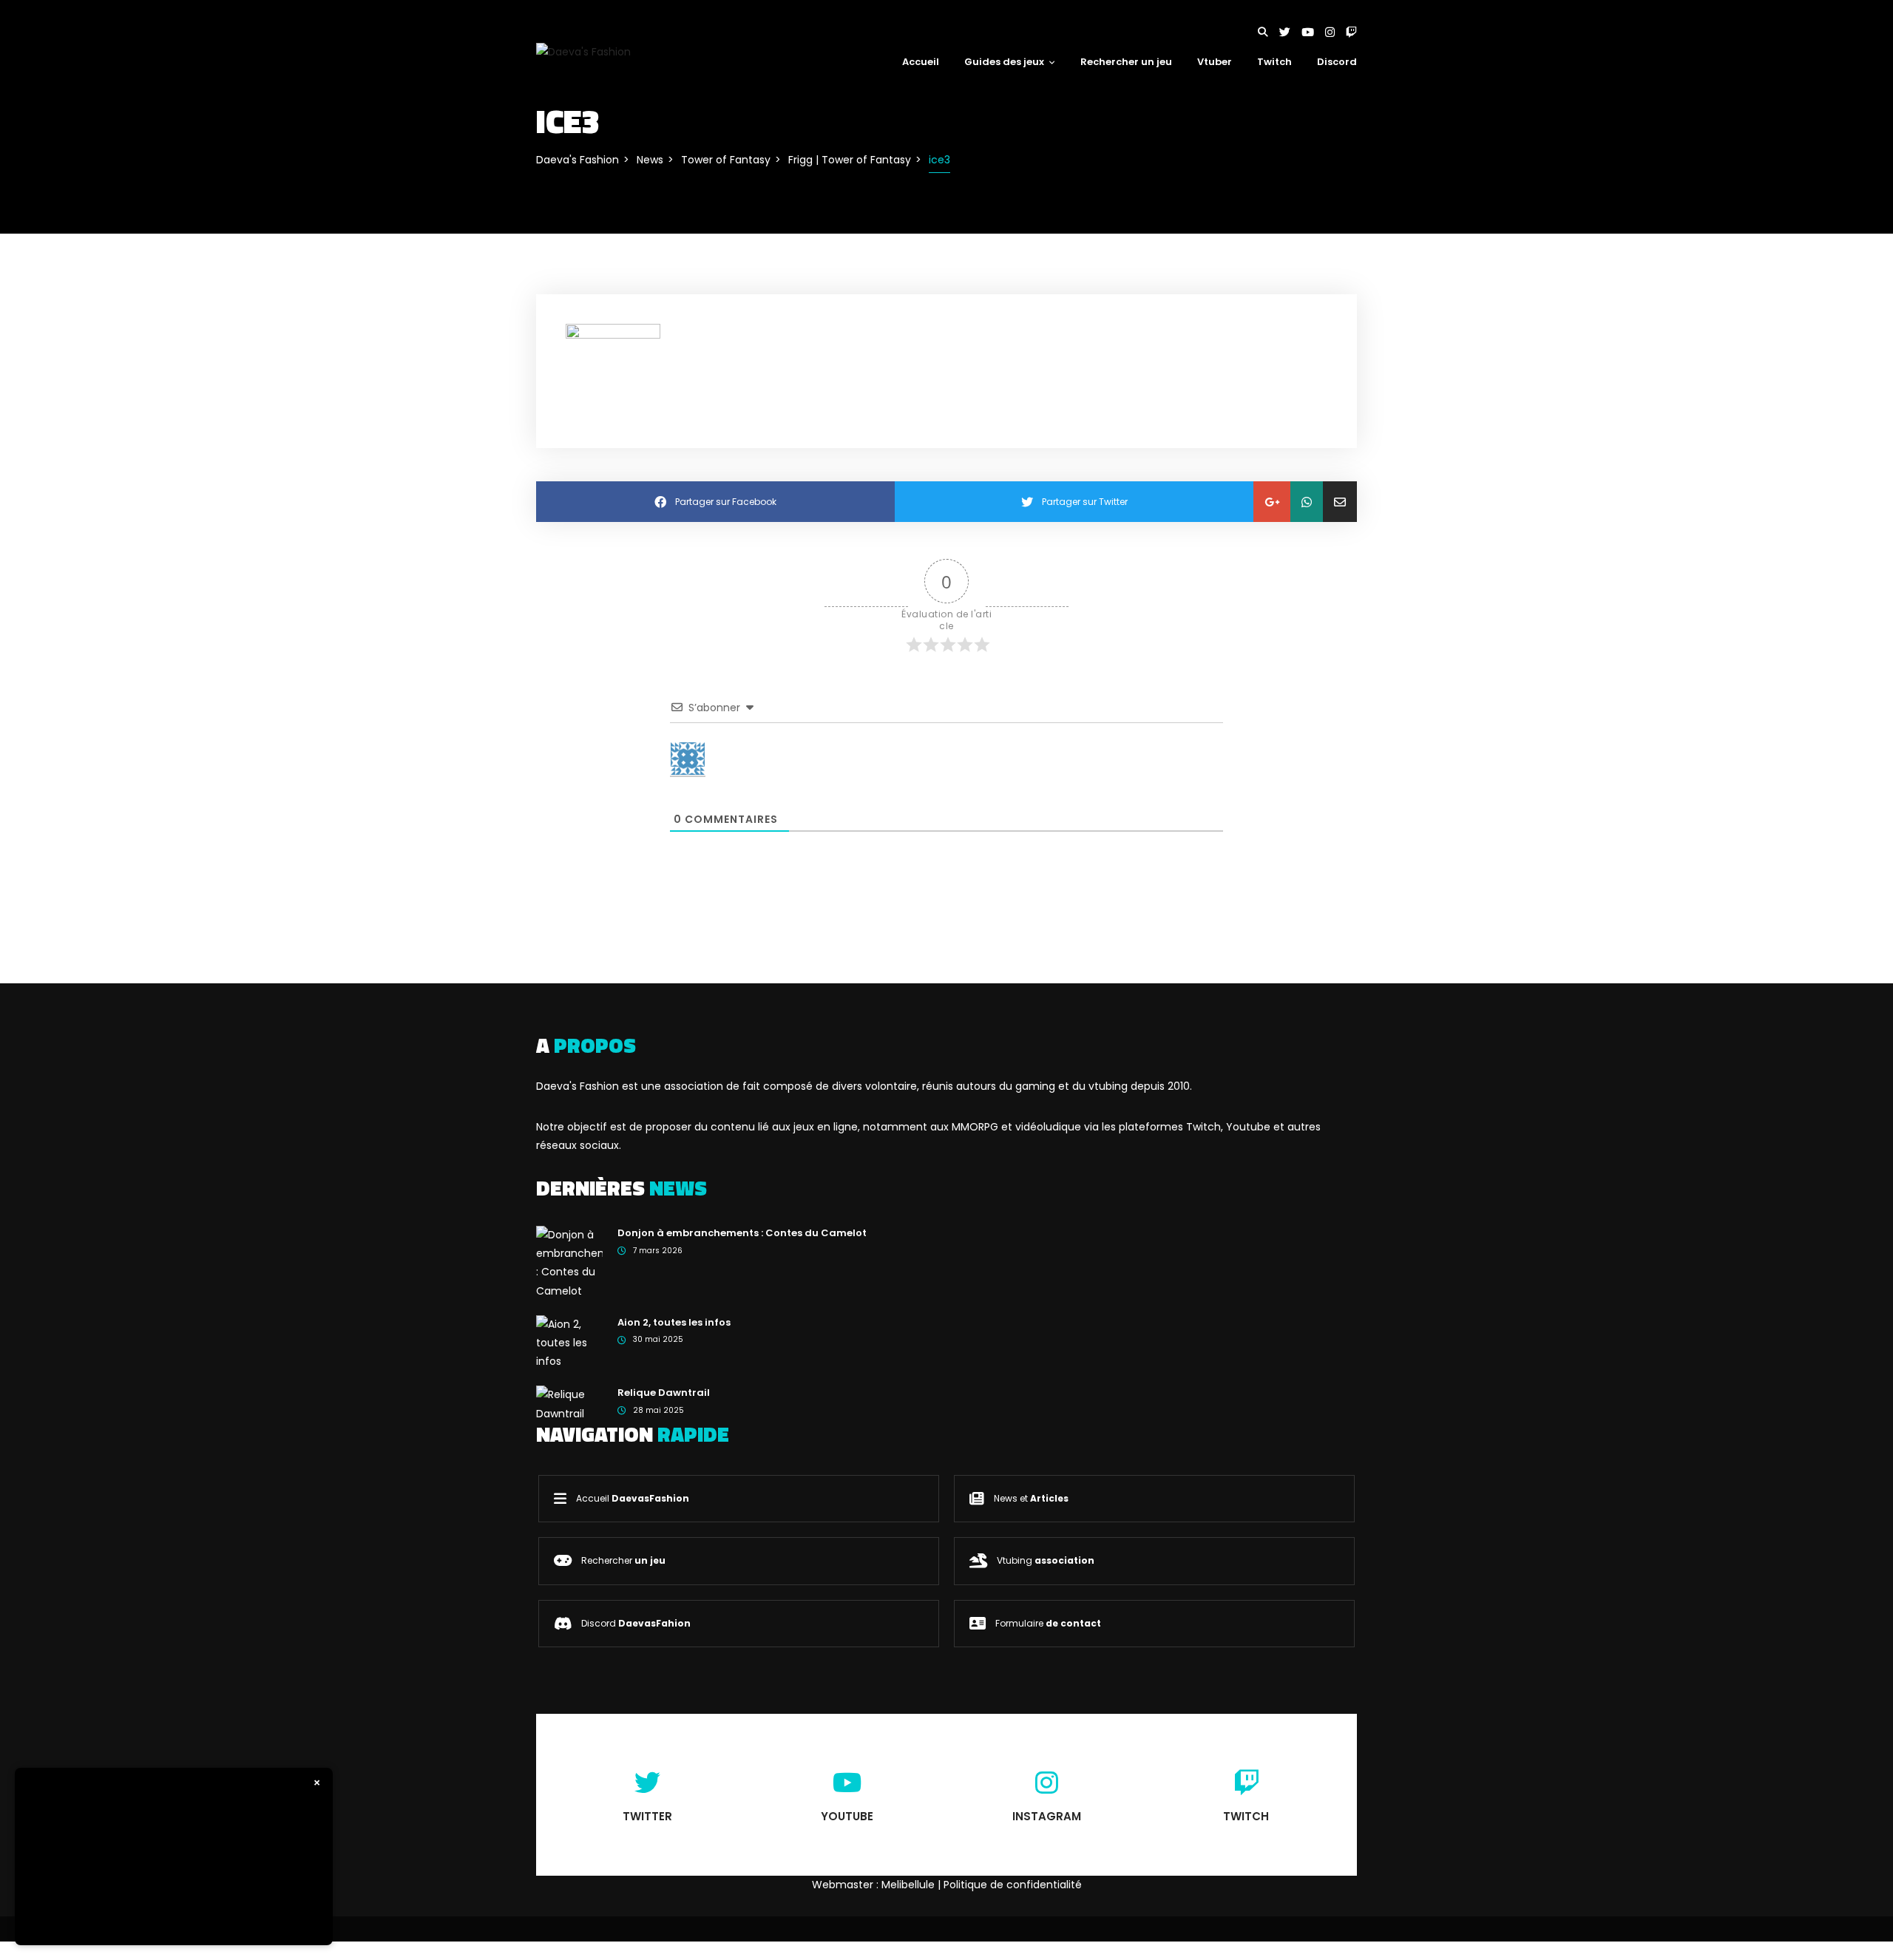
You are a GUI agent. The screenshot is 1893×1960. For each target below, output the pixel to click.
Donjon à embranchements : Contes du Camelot (742, 1233)
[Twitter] (1290, 32)
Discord (1337, 62)
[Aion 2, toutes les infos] (569, 1342)
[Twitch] (1351, 32)
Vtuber (1215, 62)
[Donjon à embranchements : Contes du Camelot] (569, 1262)
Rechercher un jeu (1126, 62)
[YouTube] (1313, 32)
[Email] (1340, 502)
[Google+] (1272, 502)
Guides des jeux (1004, 62)
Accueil (921, 62)
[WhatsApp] (1307, 502)
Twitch (1274, 62)
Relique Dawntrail (664, 1393)
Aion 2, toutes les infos (674, 1322)
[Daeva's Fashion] (583, 51)
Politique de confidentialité (1013, 1885)
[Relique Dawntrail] (569, 1403)
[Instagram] (1335, 32)
